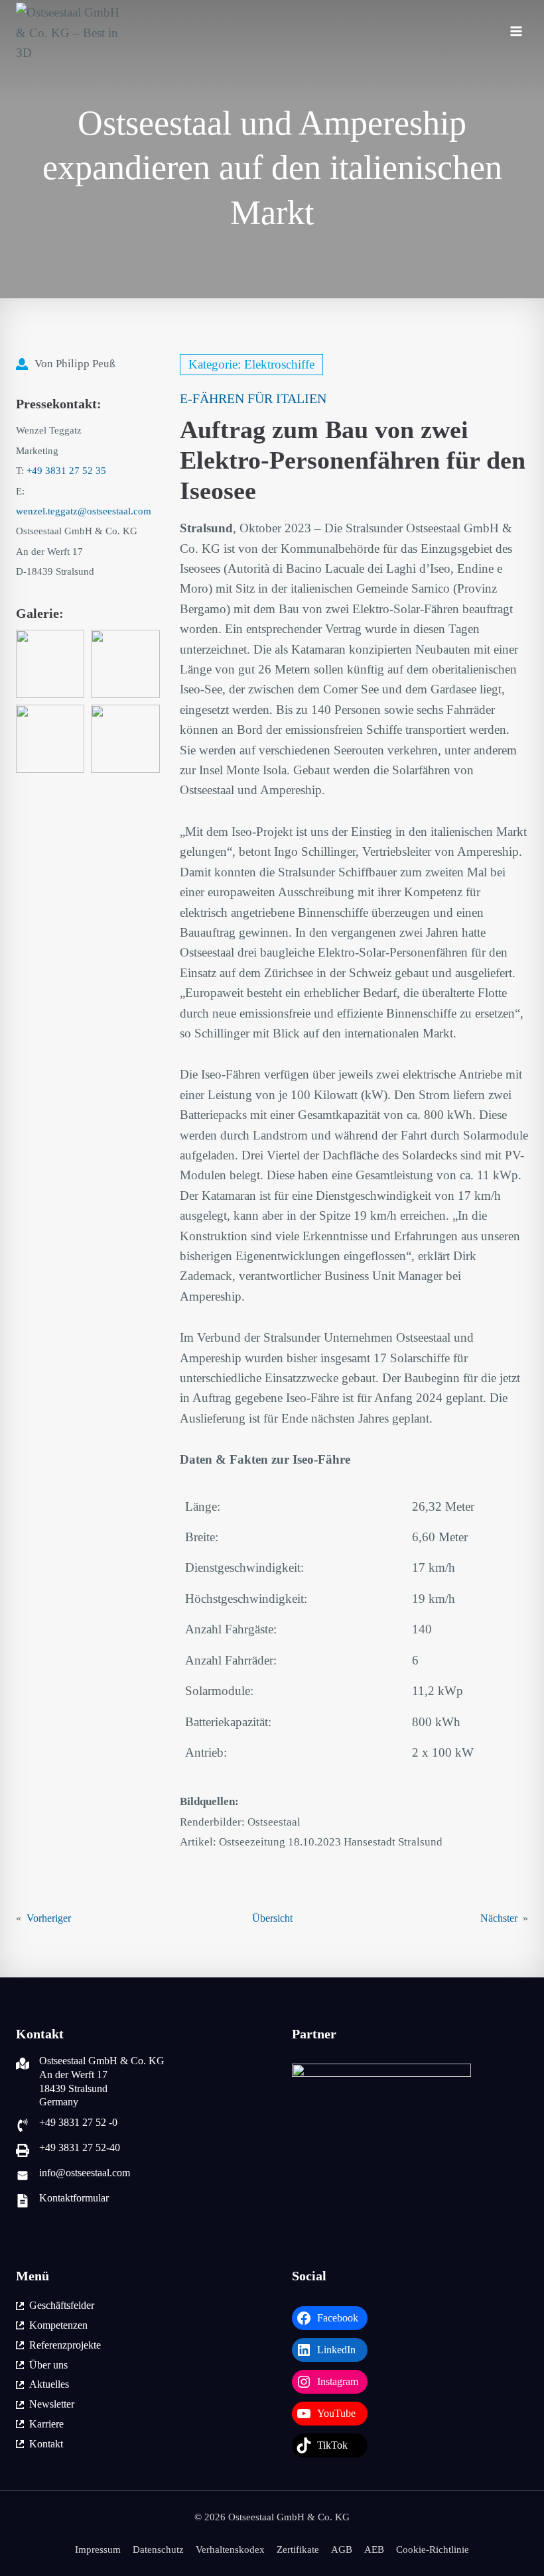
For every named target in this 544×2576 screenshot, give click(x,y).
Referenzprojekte (65, 2345)
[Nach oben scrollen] (514, 2529)
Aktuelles (49, 2384)
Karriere (46, 2424)
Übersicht (272, 1918)
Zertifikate (298, 2549)
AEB (374, 2549)
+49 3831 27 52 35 (66, 471)
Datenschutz (158, 2549)
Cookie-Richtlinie (433, 2549)
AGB (342, 2549)
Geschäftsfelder (62, 2305)
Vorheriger (49, 1918)
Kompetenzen (58, 2325)
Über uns (48, 2365)
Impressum (98, 2549)
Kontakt (46, 2444)
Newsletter (52, 2404)
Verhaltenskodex (230, 2549)
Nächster (499, 1918)
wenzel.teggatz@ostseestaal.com (84, 511)
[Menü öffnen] (516, 33)
